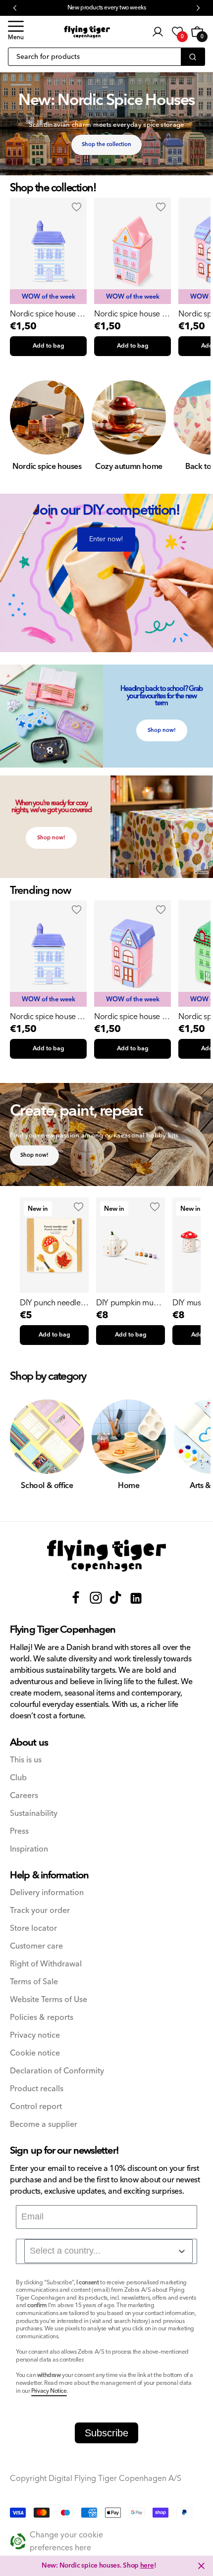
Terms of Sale (34, 1982)
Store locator (33, 1929)
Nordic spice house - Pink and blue (129, 314)
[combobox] (108, 2251)
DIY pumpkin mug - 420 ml (129, 1303)
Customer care (36, 1946)
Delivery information (47, 1893)
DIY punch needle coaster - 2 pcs (50, 1303)
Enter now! (106, 539)
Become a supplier (44, 2125)
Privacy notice (35, 2035)
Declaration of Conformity (57, 2071)
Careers (24, 1796)
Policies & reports (42, 2018)
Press (19, 1831)
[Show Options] (182, 2251)
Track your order (40, 1911)
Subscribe (106, 2433)
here (147, 2566)
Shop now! (162, 730)
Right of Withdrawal (46, 1964)
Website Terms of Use (49, 2000)
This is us (26, 1760)
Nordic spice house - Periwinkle (45, 314)
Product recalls (37, 2089)
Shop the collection (106, 144)
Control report (36, 2107)
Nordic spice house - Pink (129, 1017)
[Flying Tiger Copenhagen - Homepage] (87, 32)
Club (18, 1778)
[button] (16, 32)
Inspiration (29, 1849)
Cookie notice (35, 2053)
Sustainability (34, 1814)
